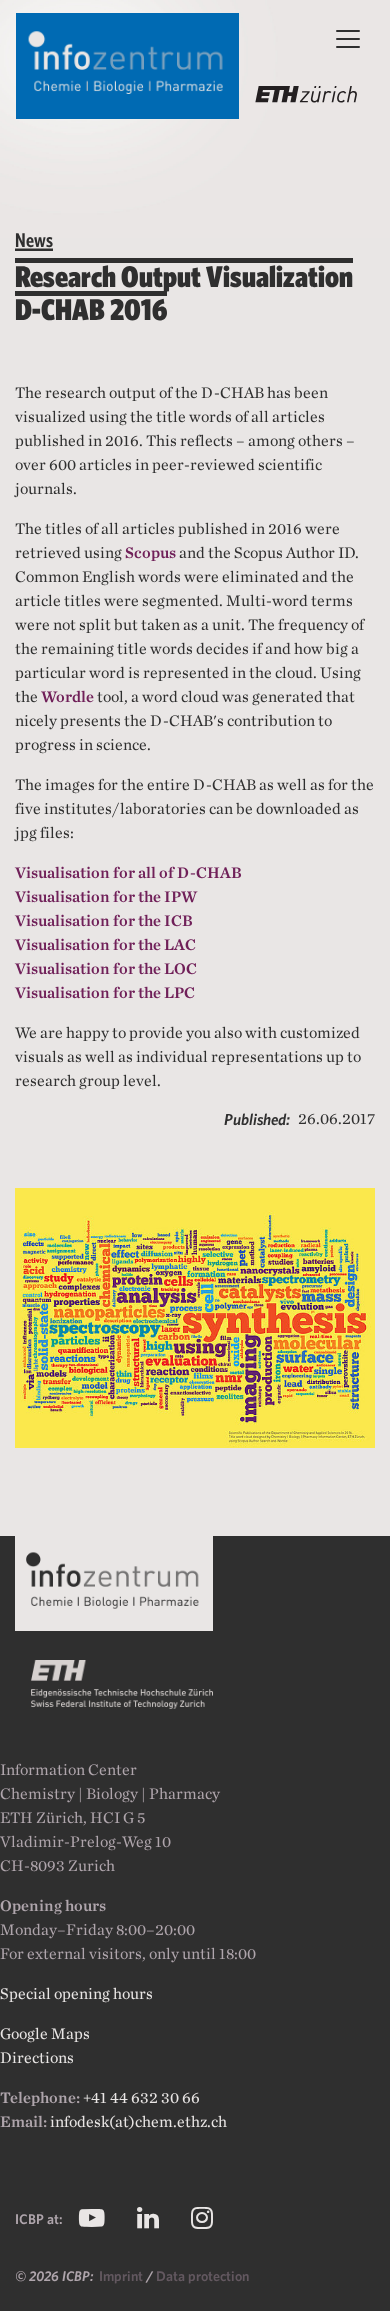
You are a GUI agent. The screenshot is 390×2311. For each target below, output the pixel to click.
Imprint (122, 2276)
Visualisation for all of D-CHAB (128, 872)
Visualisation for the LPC (105, 992)
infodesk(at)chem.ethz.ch (138, 2121)
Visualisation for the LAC (105, 944)
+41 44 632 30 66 (141, 2097)
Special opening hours (76, 1993)
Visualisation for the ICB (104, 920)
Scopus (150, 552)
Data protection (202, 2276)
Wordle (67, 696)
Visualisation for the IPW (106, 896)
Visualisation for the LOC (106, 968)
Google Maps (45, 2033)
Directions (37, 2057)
